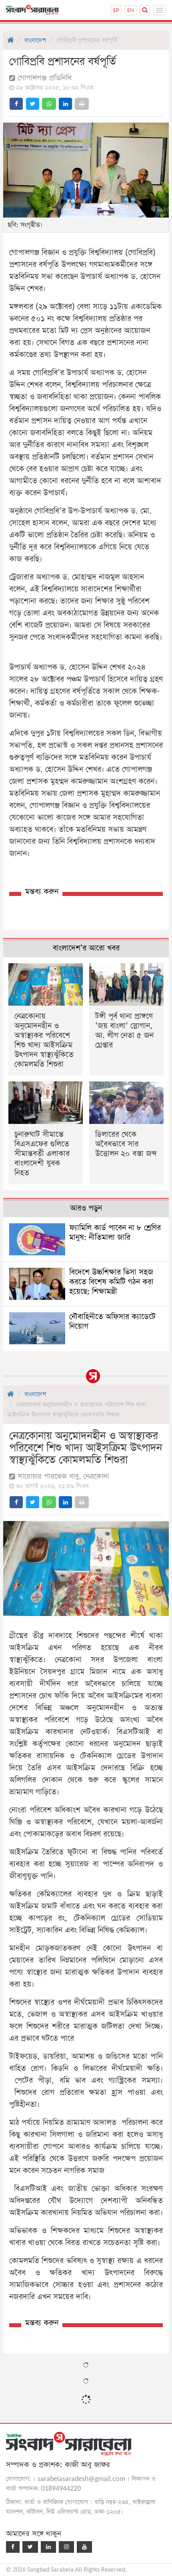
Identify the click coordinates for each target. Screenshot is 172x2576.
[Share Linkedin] (65, 104)
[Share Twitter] (33, 104)
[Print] (82, 104)
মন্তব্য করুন (42, 892)
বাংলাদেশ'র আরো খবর (86, 948)
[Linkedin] (48, 2547)
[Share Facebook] (16, 104)
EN (131, 10)
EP (116, 10)
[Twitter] (30, 2547)
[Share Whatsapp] (49, 104)
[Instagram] (66, 2547)
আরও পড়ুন (86, 1208)
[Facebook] (13, 2547)
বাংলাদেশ (35, 40)
